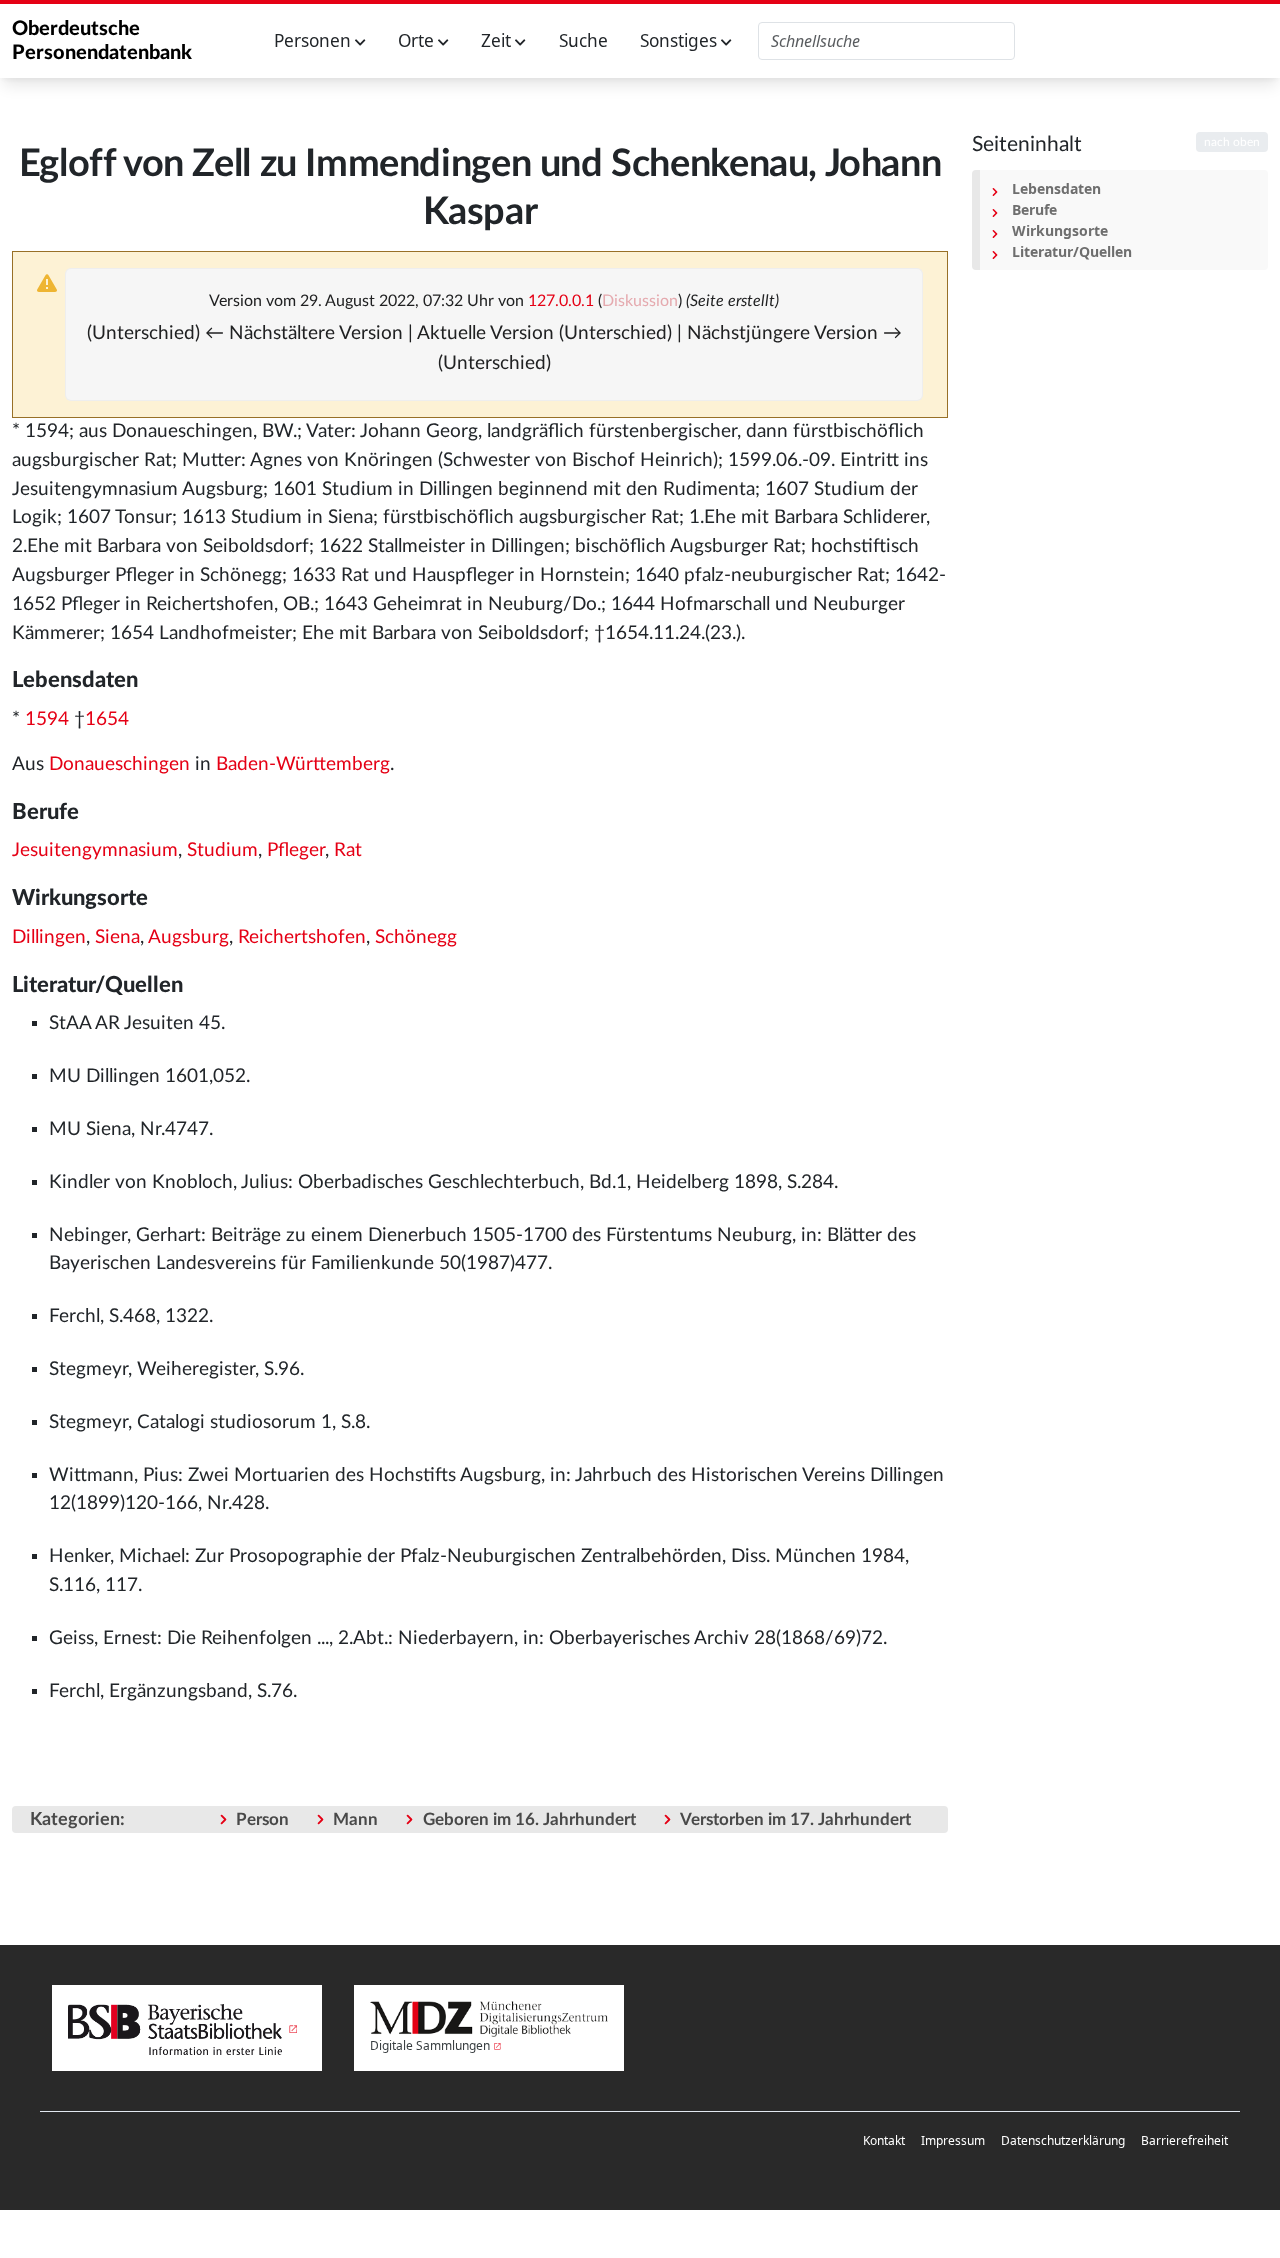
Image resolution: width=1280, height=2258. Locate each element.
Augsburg (188, 937)
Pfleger (296, 850)
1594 (47, 719)
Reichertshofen (302, 937)
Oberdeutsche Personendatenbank (102, 41)
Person (262, 1819)
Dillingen (49, 937)
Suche (583, 40)
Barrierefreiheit (1184, 2140)
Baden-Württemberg (303, 764)
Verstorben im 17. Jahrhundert (795, 1819)
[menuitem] (884, 2141)
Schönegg (416, 937)
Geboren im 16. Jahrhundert (529, 1819)
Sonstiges (680, 40)
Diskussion (640, 301)
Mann (355, 1819)
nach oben (1232, 142)
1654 (107, 719)
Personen (314, 40)
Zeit (498, 40)
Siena (117, 937)
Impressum (953, 2140)
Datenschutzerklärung (1063, 2140)
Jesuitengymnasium (95, 850)
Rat (348, 850)
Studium (222, 850)
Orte (418, 40)
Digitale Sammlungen (430, 2045)
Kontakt (884, 2140)
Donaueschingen (119, 764)
